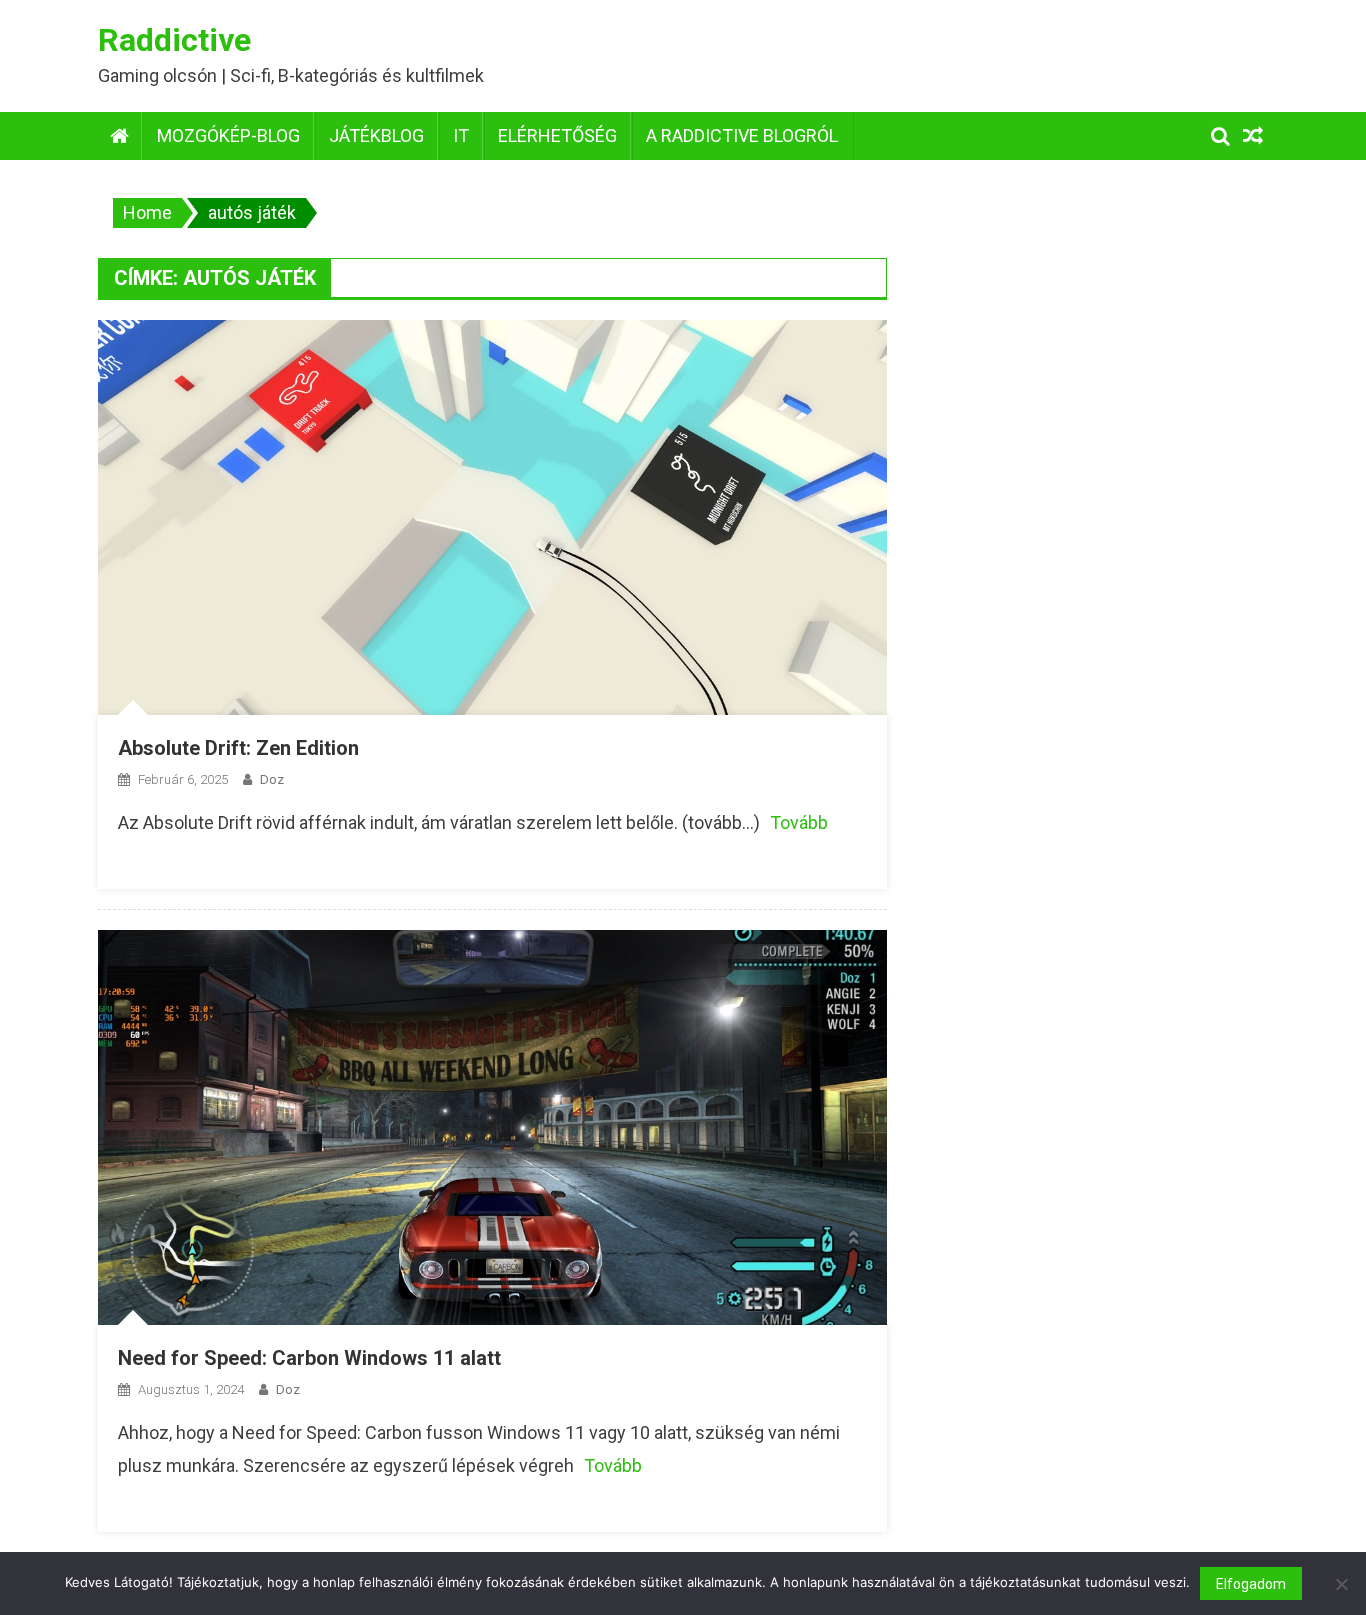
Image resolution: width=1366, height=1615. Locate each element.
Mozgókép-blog (228, 135)
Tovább (799, 822)
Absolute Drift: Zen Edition (238, 748)
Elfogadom (1251, 1584)
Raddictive (174, 40)
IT (461, 135)
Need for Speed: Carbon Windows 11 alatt (309, 1358)
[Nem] (1341, 1584)
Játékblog (376, 135)
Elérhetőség (557, 135)
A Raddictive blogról (742, 135)
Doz (272, 779)
